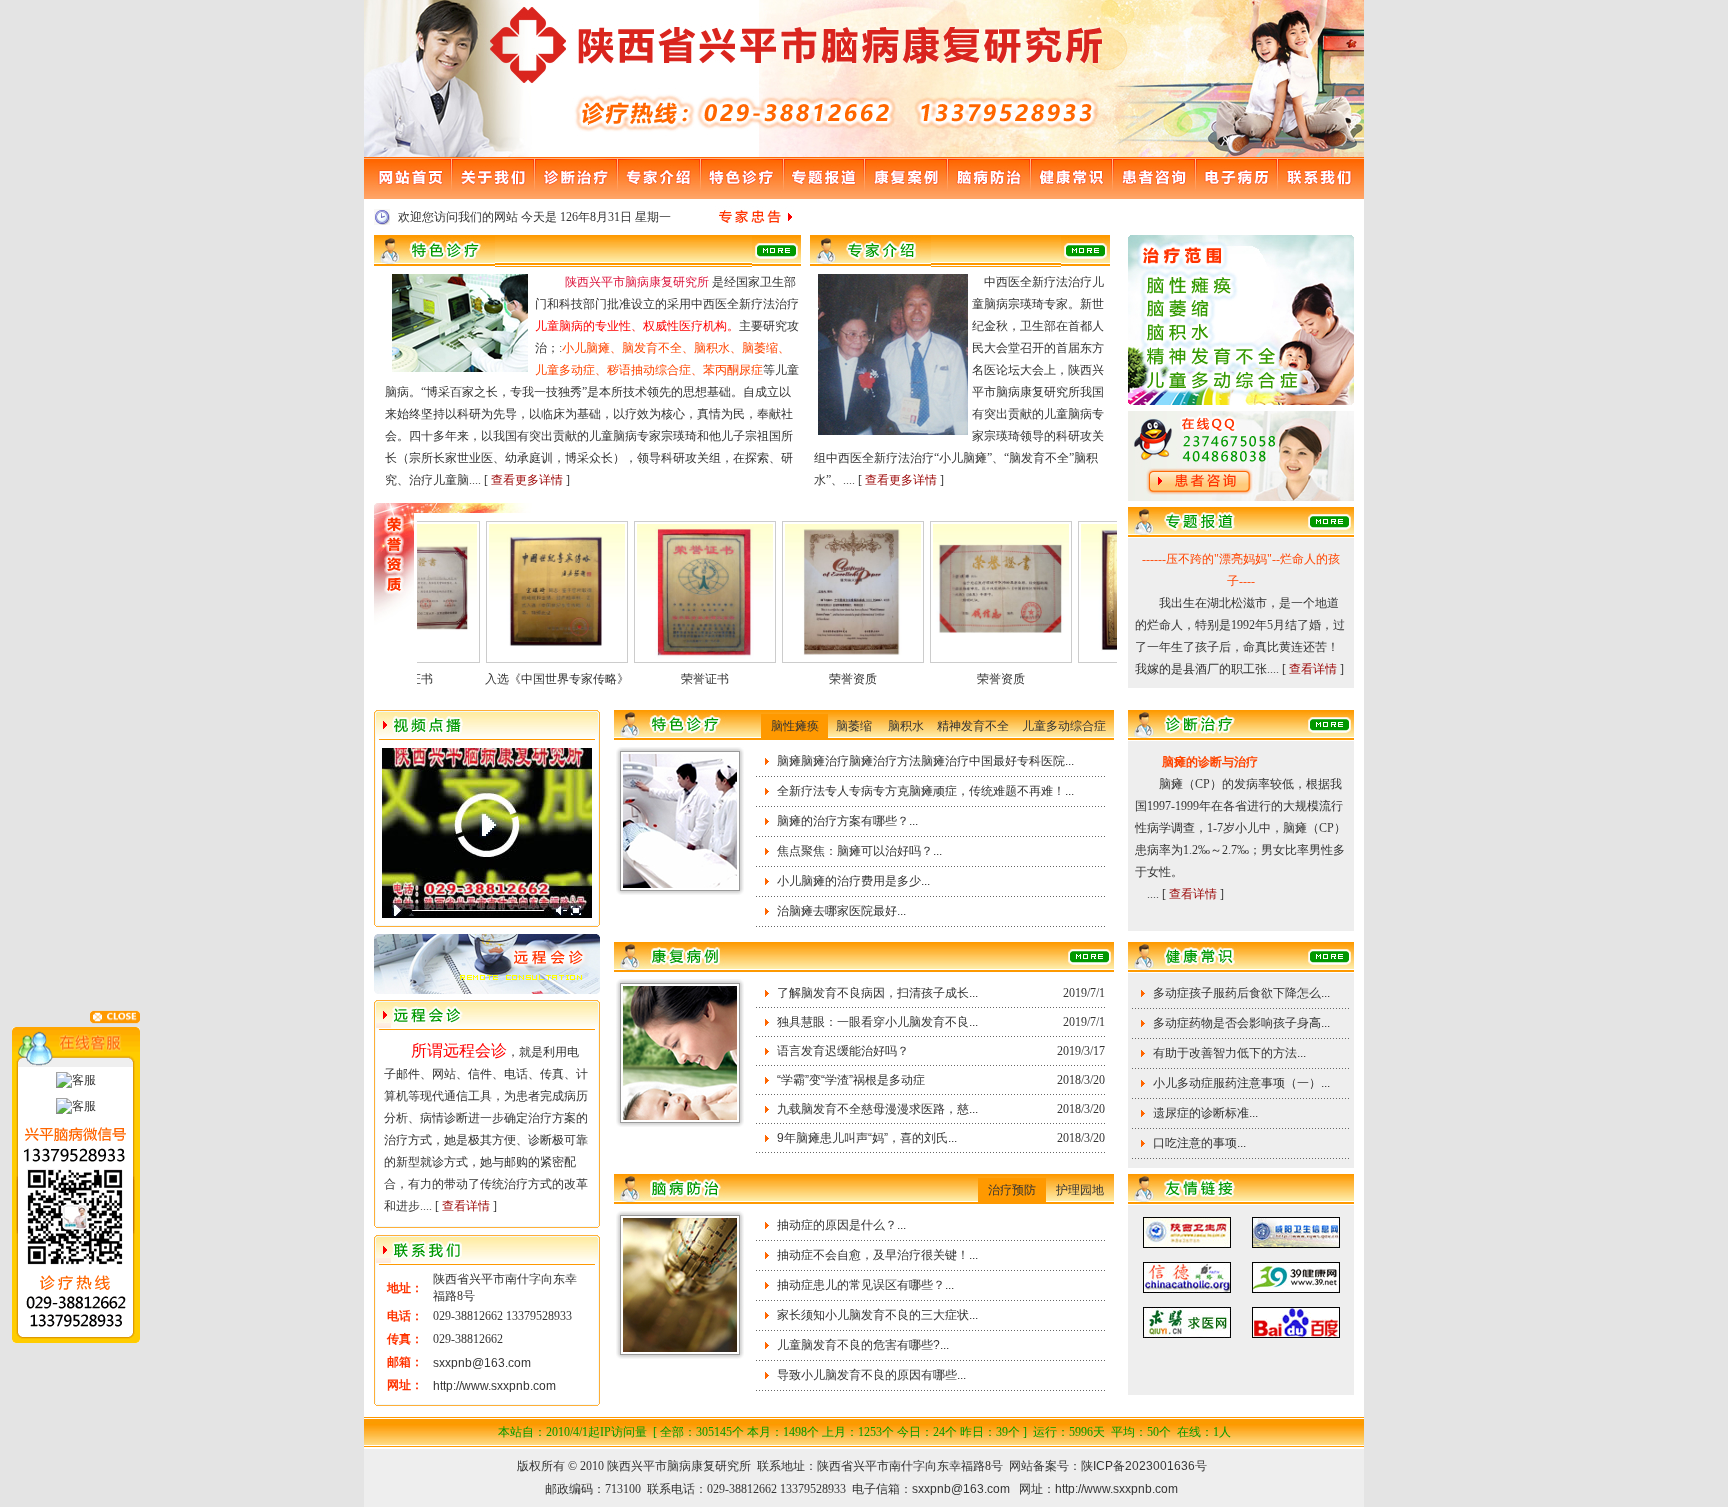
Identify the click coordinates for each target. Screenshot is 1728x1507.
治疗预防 (1012, 1190)
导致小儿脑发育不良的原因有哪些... (871, 1375)
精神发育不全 (973, 726)
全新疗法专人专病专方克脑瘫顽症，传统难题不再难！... (925, 791)
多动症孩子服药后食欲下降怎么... (1241, 993)
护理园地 (1080, 1190)
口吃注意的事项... (1199, 1143)
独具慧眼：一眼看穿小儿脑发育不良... (877, 1022)
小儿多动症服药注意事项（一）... (1241, 1083)
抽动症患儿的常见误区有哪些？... (865, 1285)
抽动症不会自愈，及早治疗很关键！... (877, 1255)
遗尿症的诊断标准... (1205, 1113)
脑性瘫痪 (795, 726)
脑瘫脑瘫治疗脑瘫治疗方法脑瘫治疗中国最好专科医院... (925, 761)
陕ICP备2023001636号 (1144, 1466)
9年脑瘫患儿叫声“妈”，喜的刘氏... (867, 1138)
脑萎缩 (854, 726)
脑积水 (906, 726)
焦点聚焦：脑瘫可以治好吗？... (859, 851)
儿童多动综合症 (1064, 726)
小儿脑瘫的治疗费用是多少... (853, 881)
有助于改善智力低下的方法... (1229, 1053)
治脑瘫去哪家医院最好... (841, 911)
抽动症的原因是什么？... (841, 1225)
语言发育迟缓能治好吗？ (843, 1051)
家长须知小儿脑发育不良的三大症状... (877, 1315)
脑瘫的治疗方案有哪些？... (847, 821)
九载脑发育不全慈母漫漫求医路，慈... (877, 1109)
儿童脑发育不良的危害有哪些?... (863, 1345)
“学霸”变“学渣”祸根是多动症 (851, 1080)
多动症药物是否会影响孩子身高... (1241, 1023)
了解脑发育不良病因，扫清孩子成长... (877, 993)
